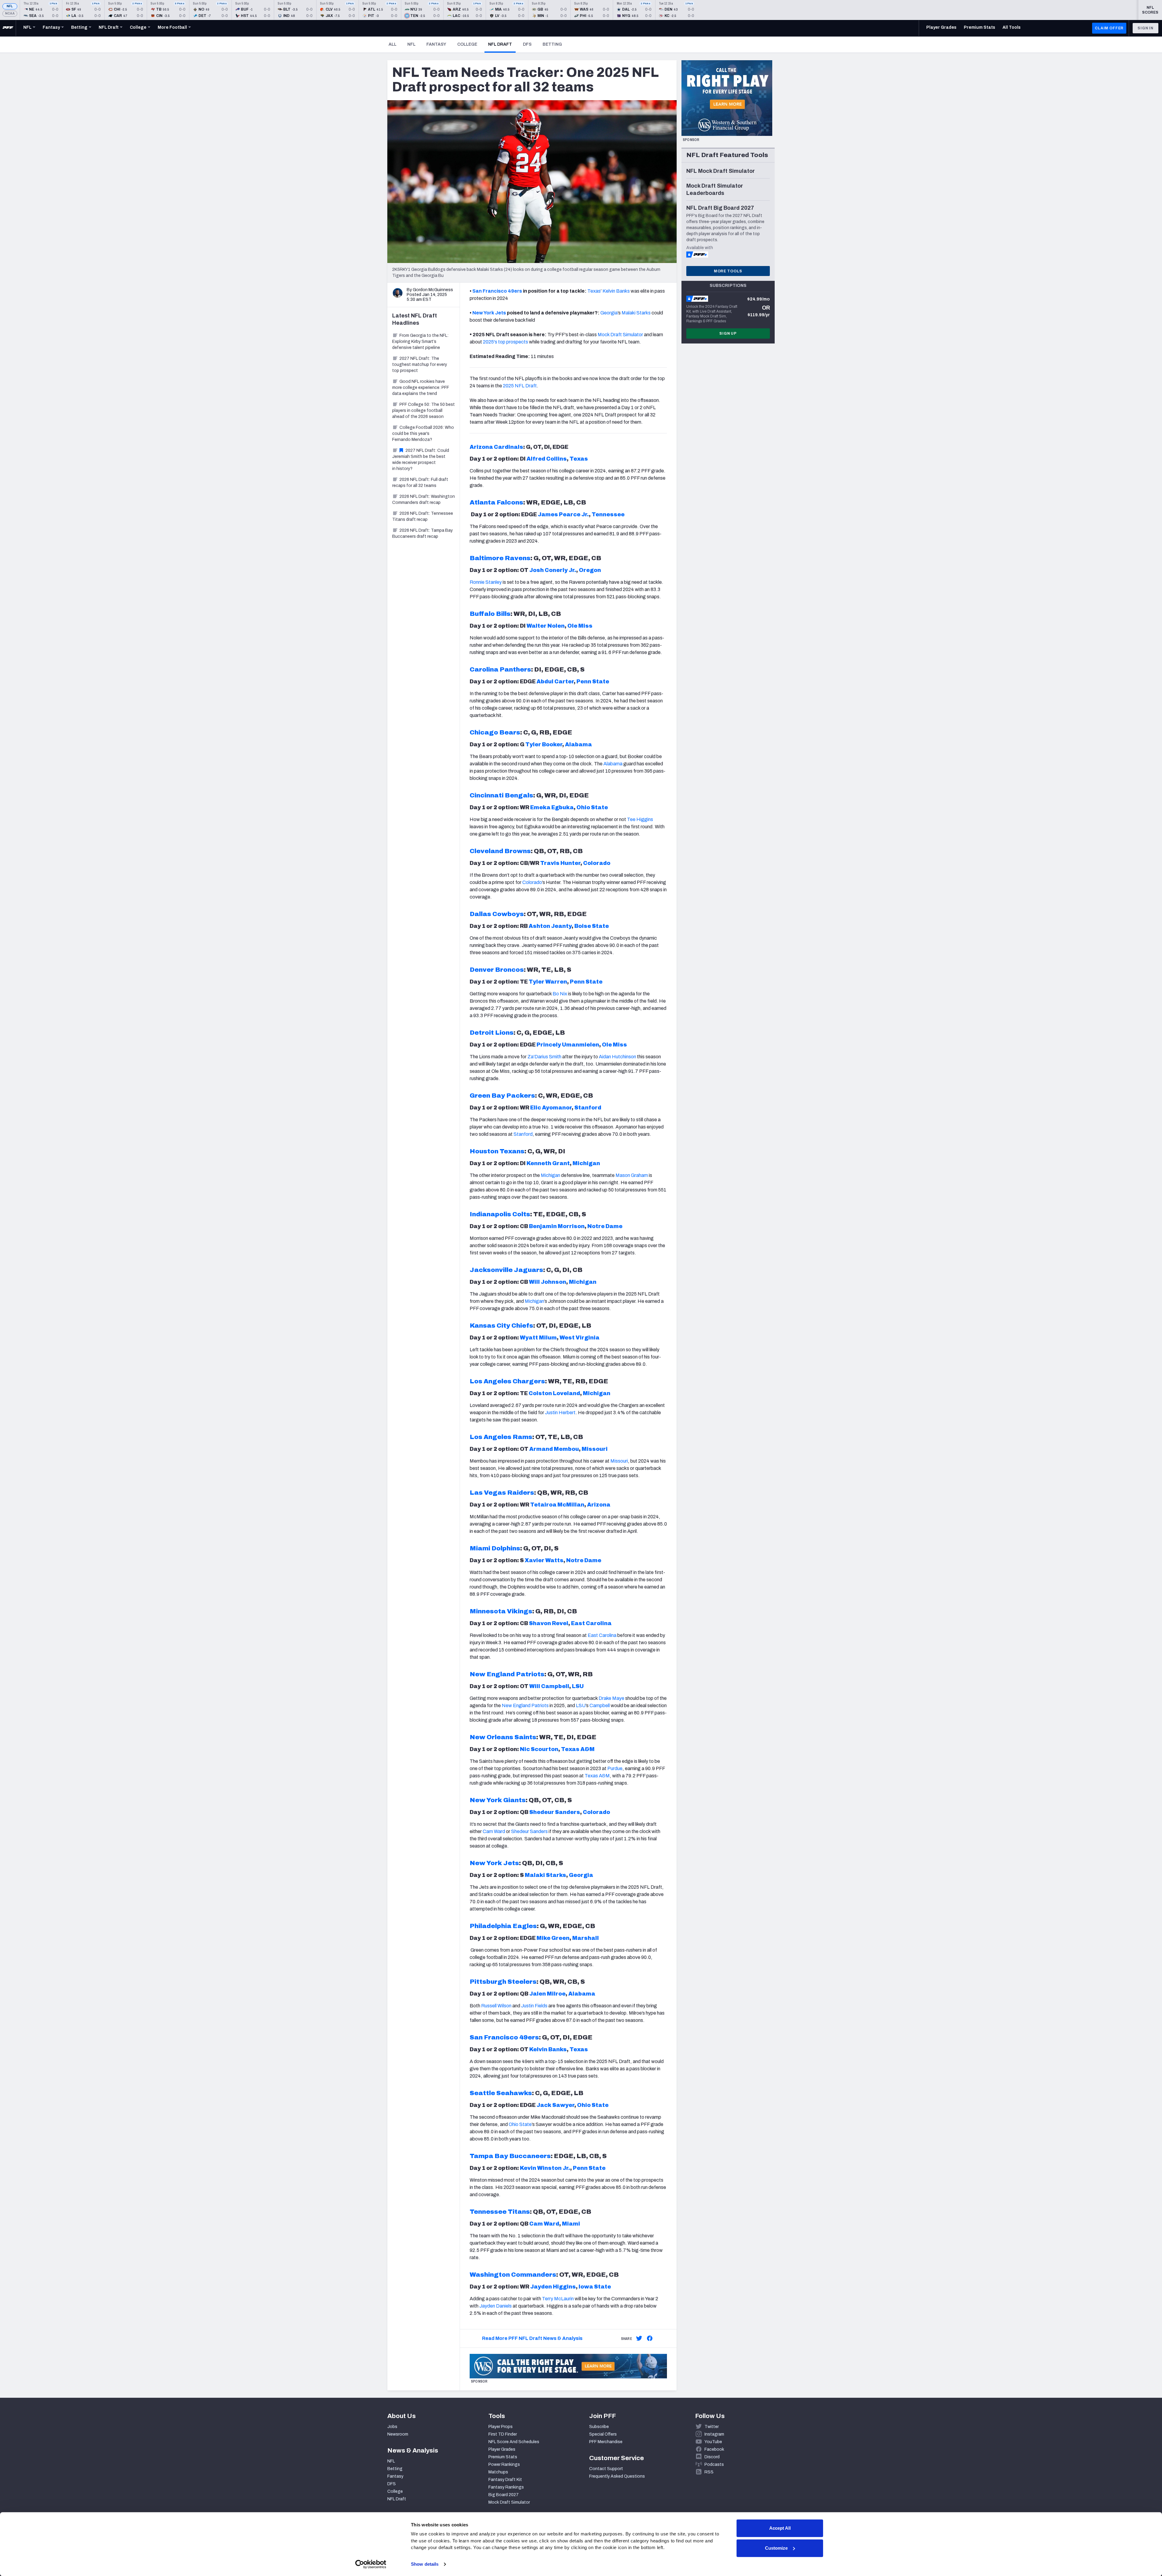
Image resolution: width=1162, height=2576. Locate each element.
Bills (503, 614)
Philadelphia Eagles (503, 1926)
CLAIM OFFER (1109, 28)
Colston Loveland (554, 1393)
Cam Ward (494, 1831)
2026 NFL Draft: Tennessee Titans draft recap (423, 516)
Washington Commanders (513, 2275)
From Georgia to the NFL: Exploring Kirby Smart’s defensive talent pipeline (420, 342)
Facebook (714, 2449)
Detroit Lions (492, 1033)
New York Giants (498, 1800)
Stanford (588, 1108)
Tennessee (608, 514)
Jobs (392, 2427)
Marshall (586, 1938)
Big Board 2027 (504, 2495)
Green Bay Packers (502, 1096)
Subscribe (599, 2427)
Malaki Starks (545, 1875)
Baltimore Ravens (500, 558)
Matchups (498, 2472)
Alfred (536, 459)
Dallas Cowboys (497, 914)
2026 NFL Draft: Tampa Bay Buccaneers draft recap (422, 533)
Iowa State (595, 2287)
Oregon (590, 570)
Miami (571, 2224)
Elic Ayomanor (551, 1108)
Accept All (780, 2528)
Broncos (509, 970)
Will (535, 1686)
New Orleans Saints (503, 1737)
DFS (527, 44)
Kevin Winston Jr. (545, 2168)
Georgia (581, 1875)
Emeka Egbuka (552, 807)
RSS (709, 2472)
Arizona (599, 1505)
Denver (482, 970)
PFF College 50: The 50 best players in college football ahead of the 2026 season (423, 411)
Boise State (592, 926)
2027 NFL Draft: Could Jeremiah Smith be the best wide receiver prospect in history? (421, 460)
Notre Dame (605, 1226)
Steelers (521, 1982)
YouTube (713, 2442)
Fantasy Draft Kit (505, 2480)
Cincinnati (487, 795)
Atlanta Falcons (496, 502)
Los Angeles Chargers (507, 1381)
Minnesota (488, 1611)
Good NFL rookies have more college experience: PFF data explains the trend (421, 388)
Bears (509, 732)
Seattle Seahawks (501, 2093)
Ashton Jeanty (550, 926)
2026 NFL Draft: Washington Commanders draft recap (423, 499)
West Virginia (579, 1338)
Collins (556, 459)
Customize (776, 2548)
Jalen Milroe (547, 1994)
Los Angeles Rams (501, 1437)
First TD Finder (503, 2434)
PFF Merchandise (606, 2442)
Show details (425, 2564)
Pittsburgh (488, 1982)
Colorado (597, 863)
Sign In (1146, 28)
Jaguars (528, 1270)
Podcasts (714, 2464)
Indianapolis (490, 1214)
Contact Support (606, 2469)
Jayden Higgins (553, 2287)
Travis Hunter (560, 863)
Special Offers (603, 2434)
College (467, 44)
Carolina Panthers (500, 669)
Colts (521, 1214)
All (392, 44)
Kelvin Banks (616, 291)
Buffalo (482, 614)
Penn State (593, 682)
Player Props (501, 2427)
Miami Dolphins (495, 1548)
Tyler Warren (548, 982)
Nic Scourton (539, 1749)
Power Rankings (504, 2464)
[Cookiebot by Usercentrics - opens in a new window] (371, 2564)
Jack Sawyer (555, 2105)
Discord (712, 2457)
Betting (552, 44)
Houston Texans (497, 1151)
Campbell (555, 1686)
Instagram (714, 2434)
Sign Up (728, 333)
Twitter (712, 2427)
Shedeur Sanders (555, 1812)
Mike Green (553, 1938)
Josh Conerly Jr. (553, 570)
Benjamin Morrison (557, 1226)
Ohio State (592, 807)
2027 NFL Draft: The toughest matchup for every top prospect (420, 365)
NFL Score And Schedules (514, 2442)
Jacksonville (491, 1270)
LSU (578, 1686)
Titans (518, 2212)
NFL (10, 6)
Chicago (484, 732)
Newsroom (398, 2434)
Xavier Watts (544, 1560)
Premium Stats (503, 2457)
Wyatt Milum (538, 1338)
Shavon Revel (549, 1623)
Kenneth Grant (548, 1163)
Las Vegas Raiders (502, 1493)
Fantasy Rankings (506, 2487)
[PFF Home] (8, 28)
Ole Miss (580, 626)
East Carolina (591, 1623)
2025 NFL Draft (520, 386)
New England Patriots (507, 1674)
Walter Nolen (546, 626)
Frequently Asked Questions (617, 2476)
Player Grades (502, 2449)
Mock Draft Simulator (509, 2502)
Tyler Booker (544, 744)
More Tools (728, 271)
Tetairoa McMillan (557, 1505)
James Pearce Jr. (563, 514)
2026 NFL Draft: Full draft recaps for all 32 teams (420, 483)
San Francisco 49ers (504, 2037)
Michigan (586, 1163)
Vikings (519, 1611)
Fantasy (436, 44)
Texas (579, 459)
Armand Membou (554, 1449)
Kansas (483, 1326)
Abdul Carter (555, 682)
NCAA (10, 13)
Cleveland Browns (500, 851)
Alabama (578, 744)
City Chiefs (514, 1326)
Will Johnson (548, 1282)
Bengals (518, 795)
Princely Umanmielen (568, 1045)
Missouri (595, 1449)
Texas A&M (578, 1749)
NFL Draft (502, 44)
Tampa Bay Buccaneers (510, 2156)
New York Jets (489, 313)
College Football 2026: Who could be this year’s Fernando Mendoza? (423, 434)
